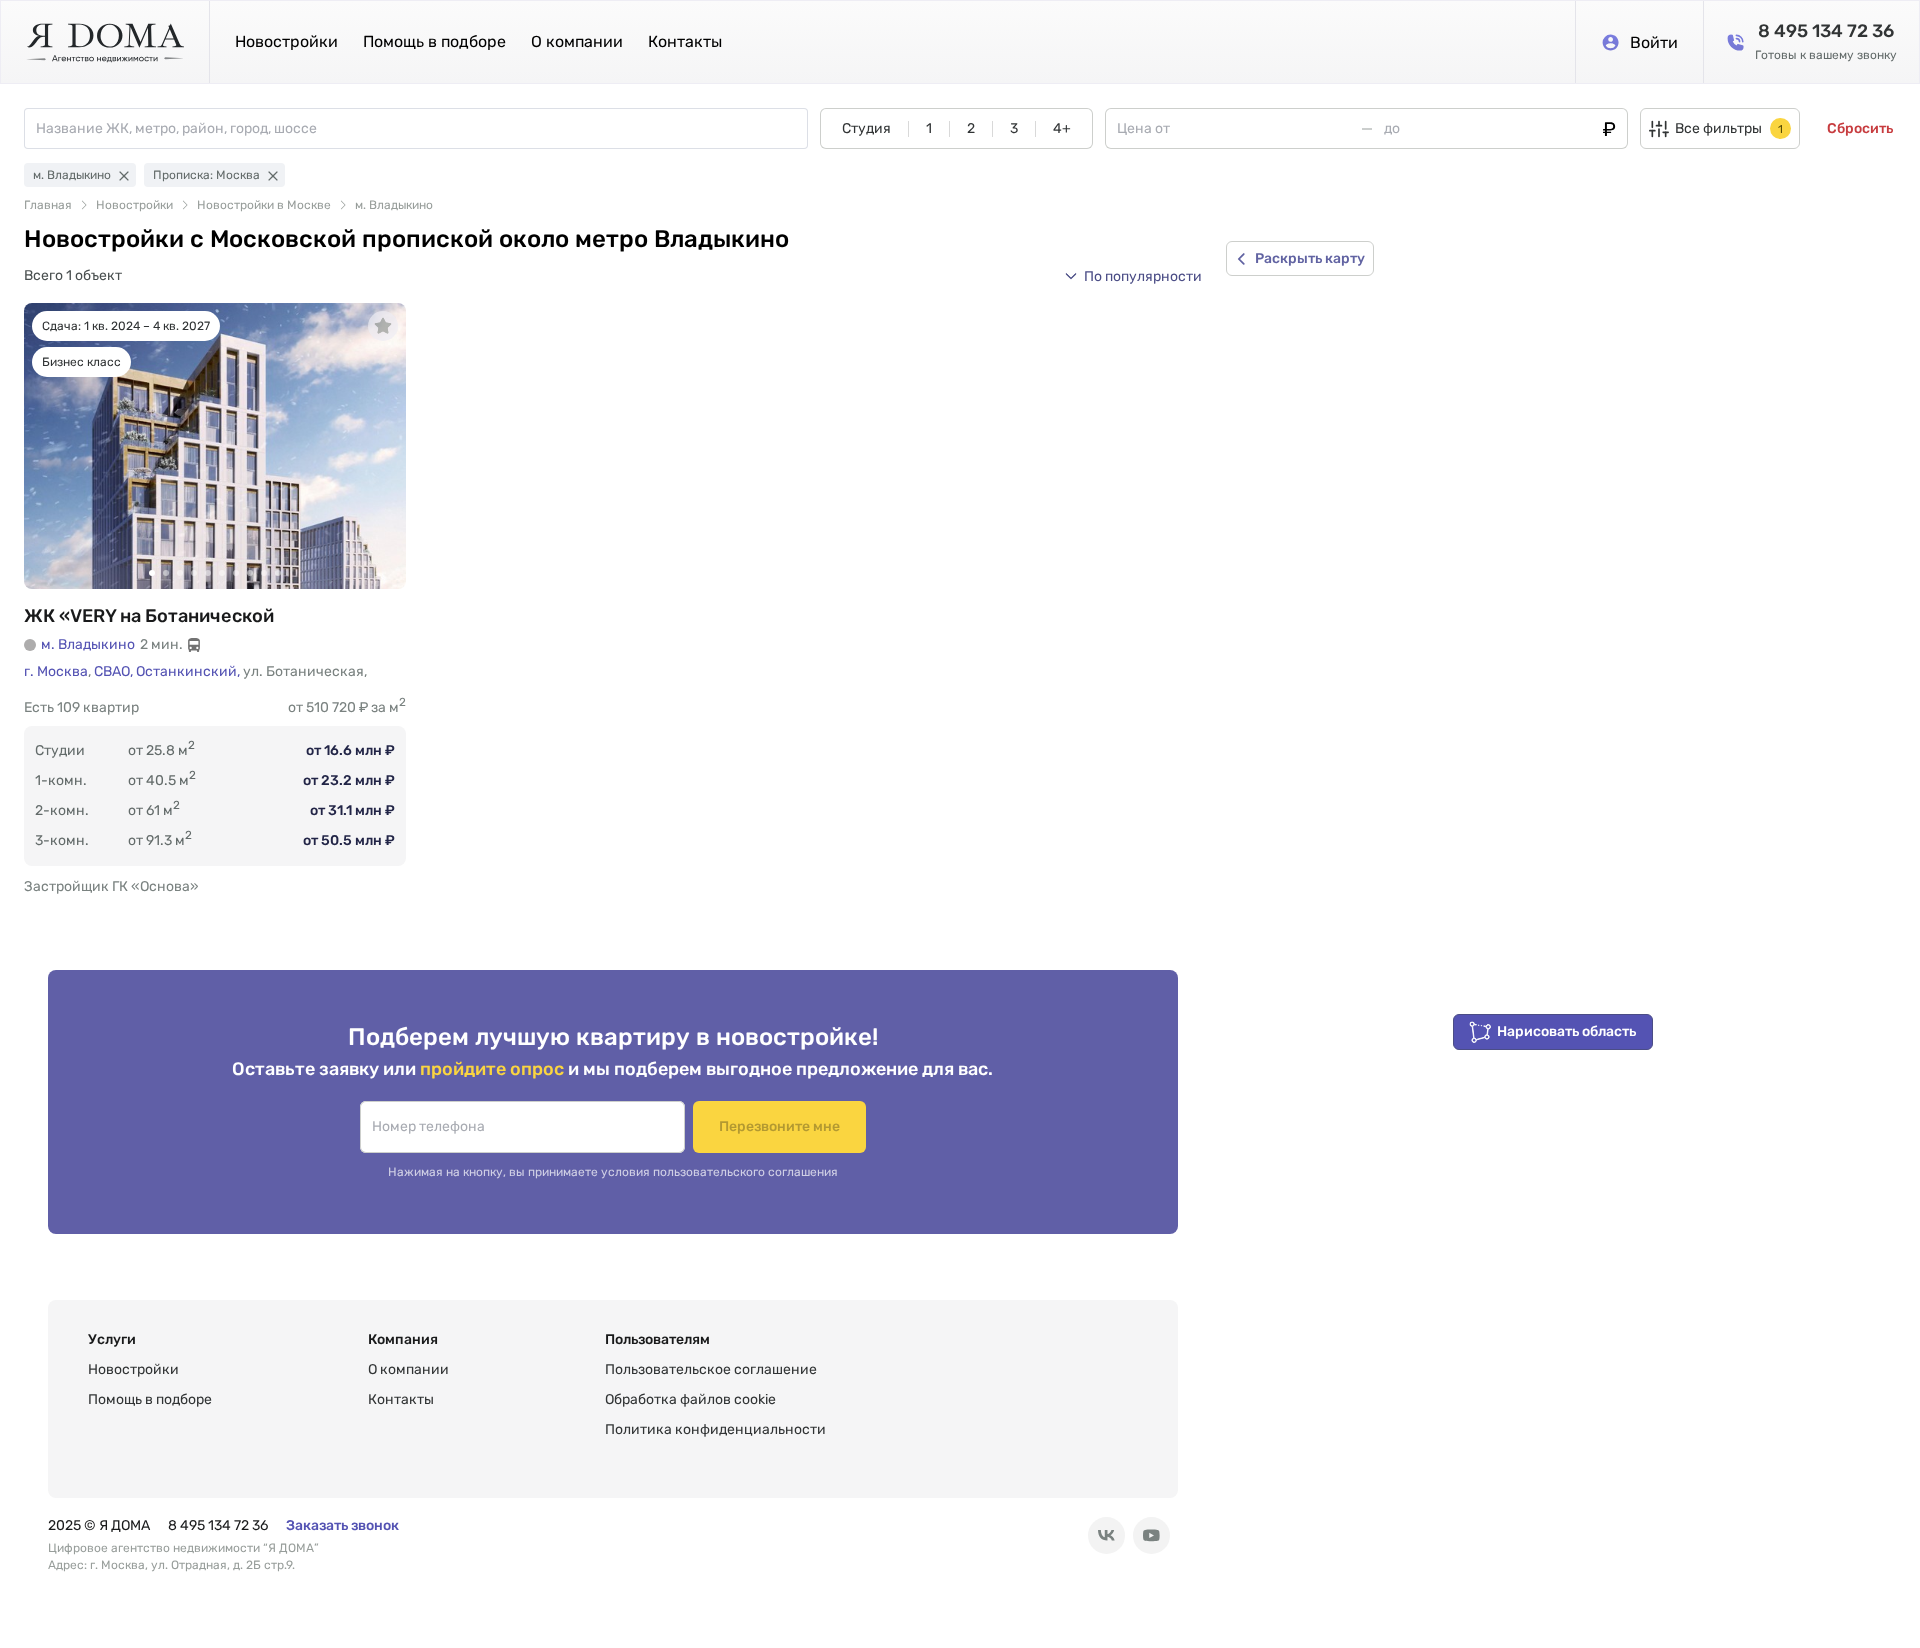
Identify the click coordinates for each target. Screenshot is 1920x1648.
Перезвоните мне (779, 1126)
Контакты (685, 41)
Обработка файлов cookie (690, 1399)
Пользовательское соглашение (711, 1369)
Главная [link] (48, 205)
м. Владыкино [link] (394, 205)
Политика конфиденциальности (715, 1429)
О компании (577, 41)
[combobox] (421, 128)
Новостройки (286, 41)
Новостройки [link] (134, 205)
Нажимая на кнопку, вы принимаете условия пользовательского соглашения (613, 1172)
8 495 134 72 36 (218, 1525)
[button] (1133, 276)
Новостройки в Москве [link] (264, 205)
